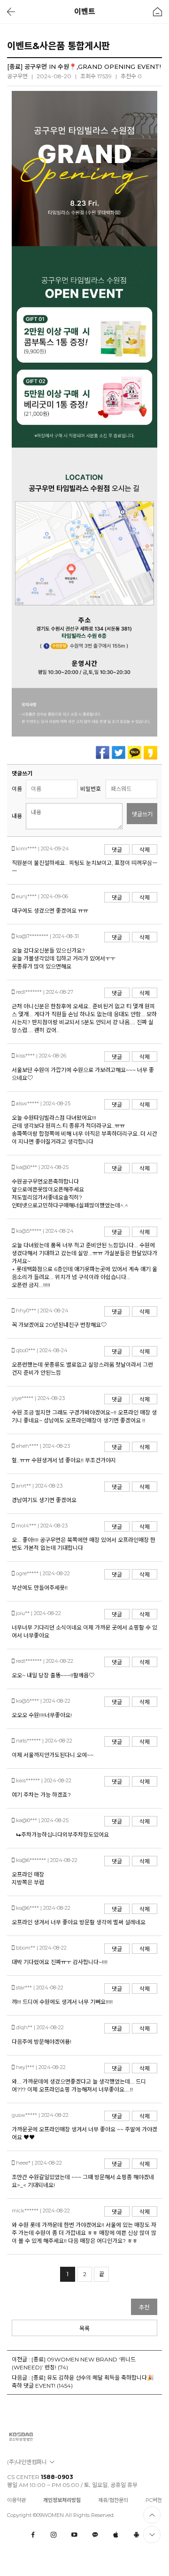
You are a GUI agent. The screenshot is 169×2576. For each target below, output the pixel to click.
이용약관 (16, 2500)
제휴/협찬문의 (113, 2500)
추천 (144, 2307)
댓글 (117, 850)
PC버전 (154, 2500)
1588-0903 (57, 2477)
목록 (84, 2328)
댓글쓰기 (142, 814)
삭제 (145, 850)
